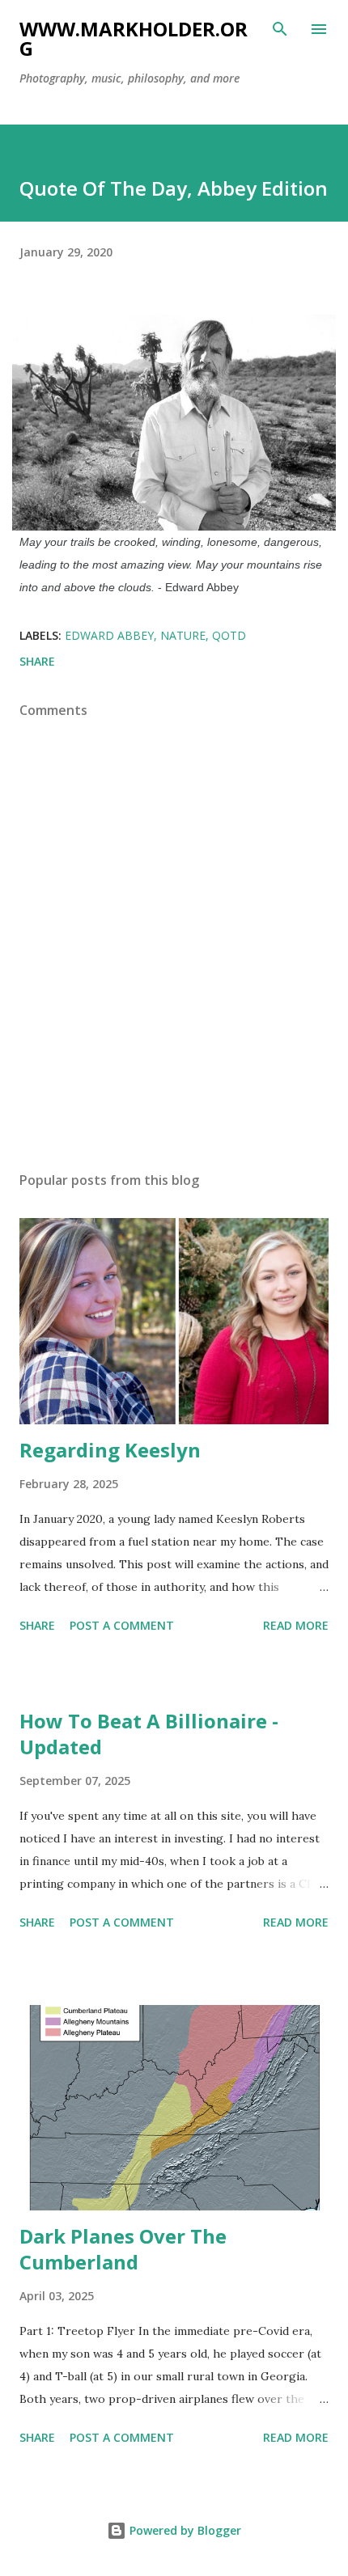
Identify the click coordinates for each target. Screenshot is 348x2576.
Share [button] (37, 661)
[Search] (280, 29)
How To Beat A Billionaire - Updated (149, 1734)
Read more (296, 1625)
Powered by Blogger (184, 2530)
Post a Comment (122, 1625)
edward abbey (109, 635)
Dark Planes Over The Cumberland (123, 2249)
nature (183, 635)
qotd (229, 635)
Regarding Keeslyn (110, 1450)
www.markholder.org (134, 38)
